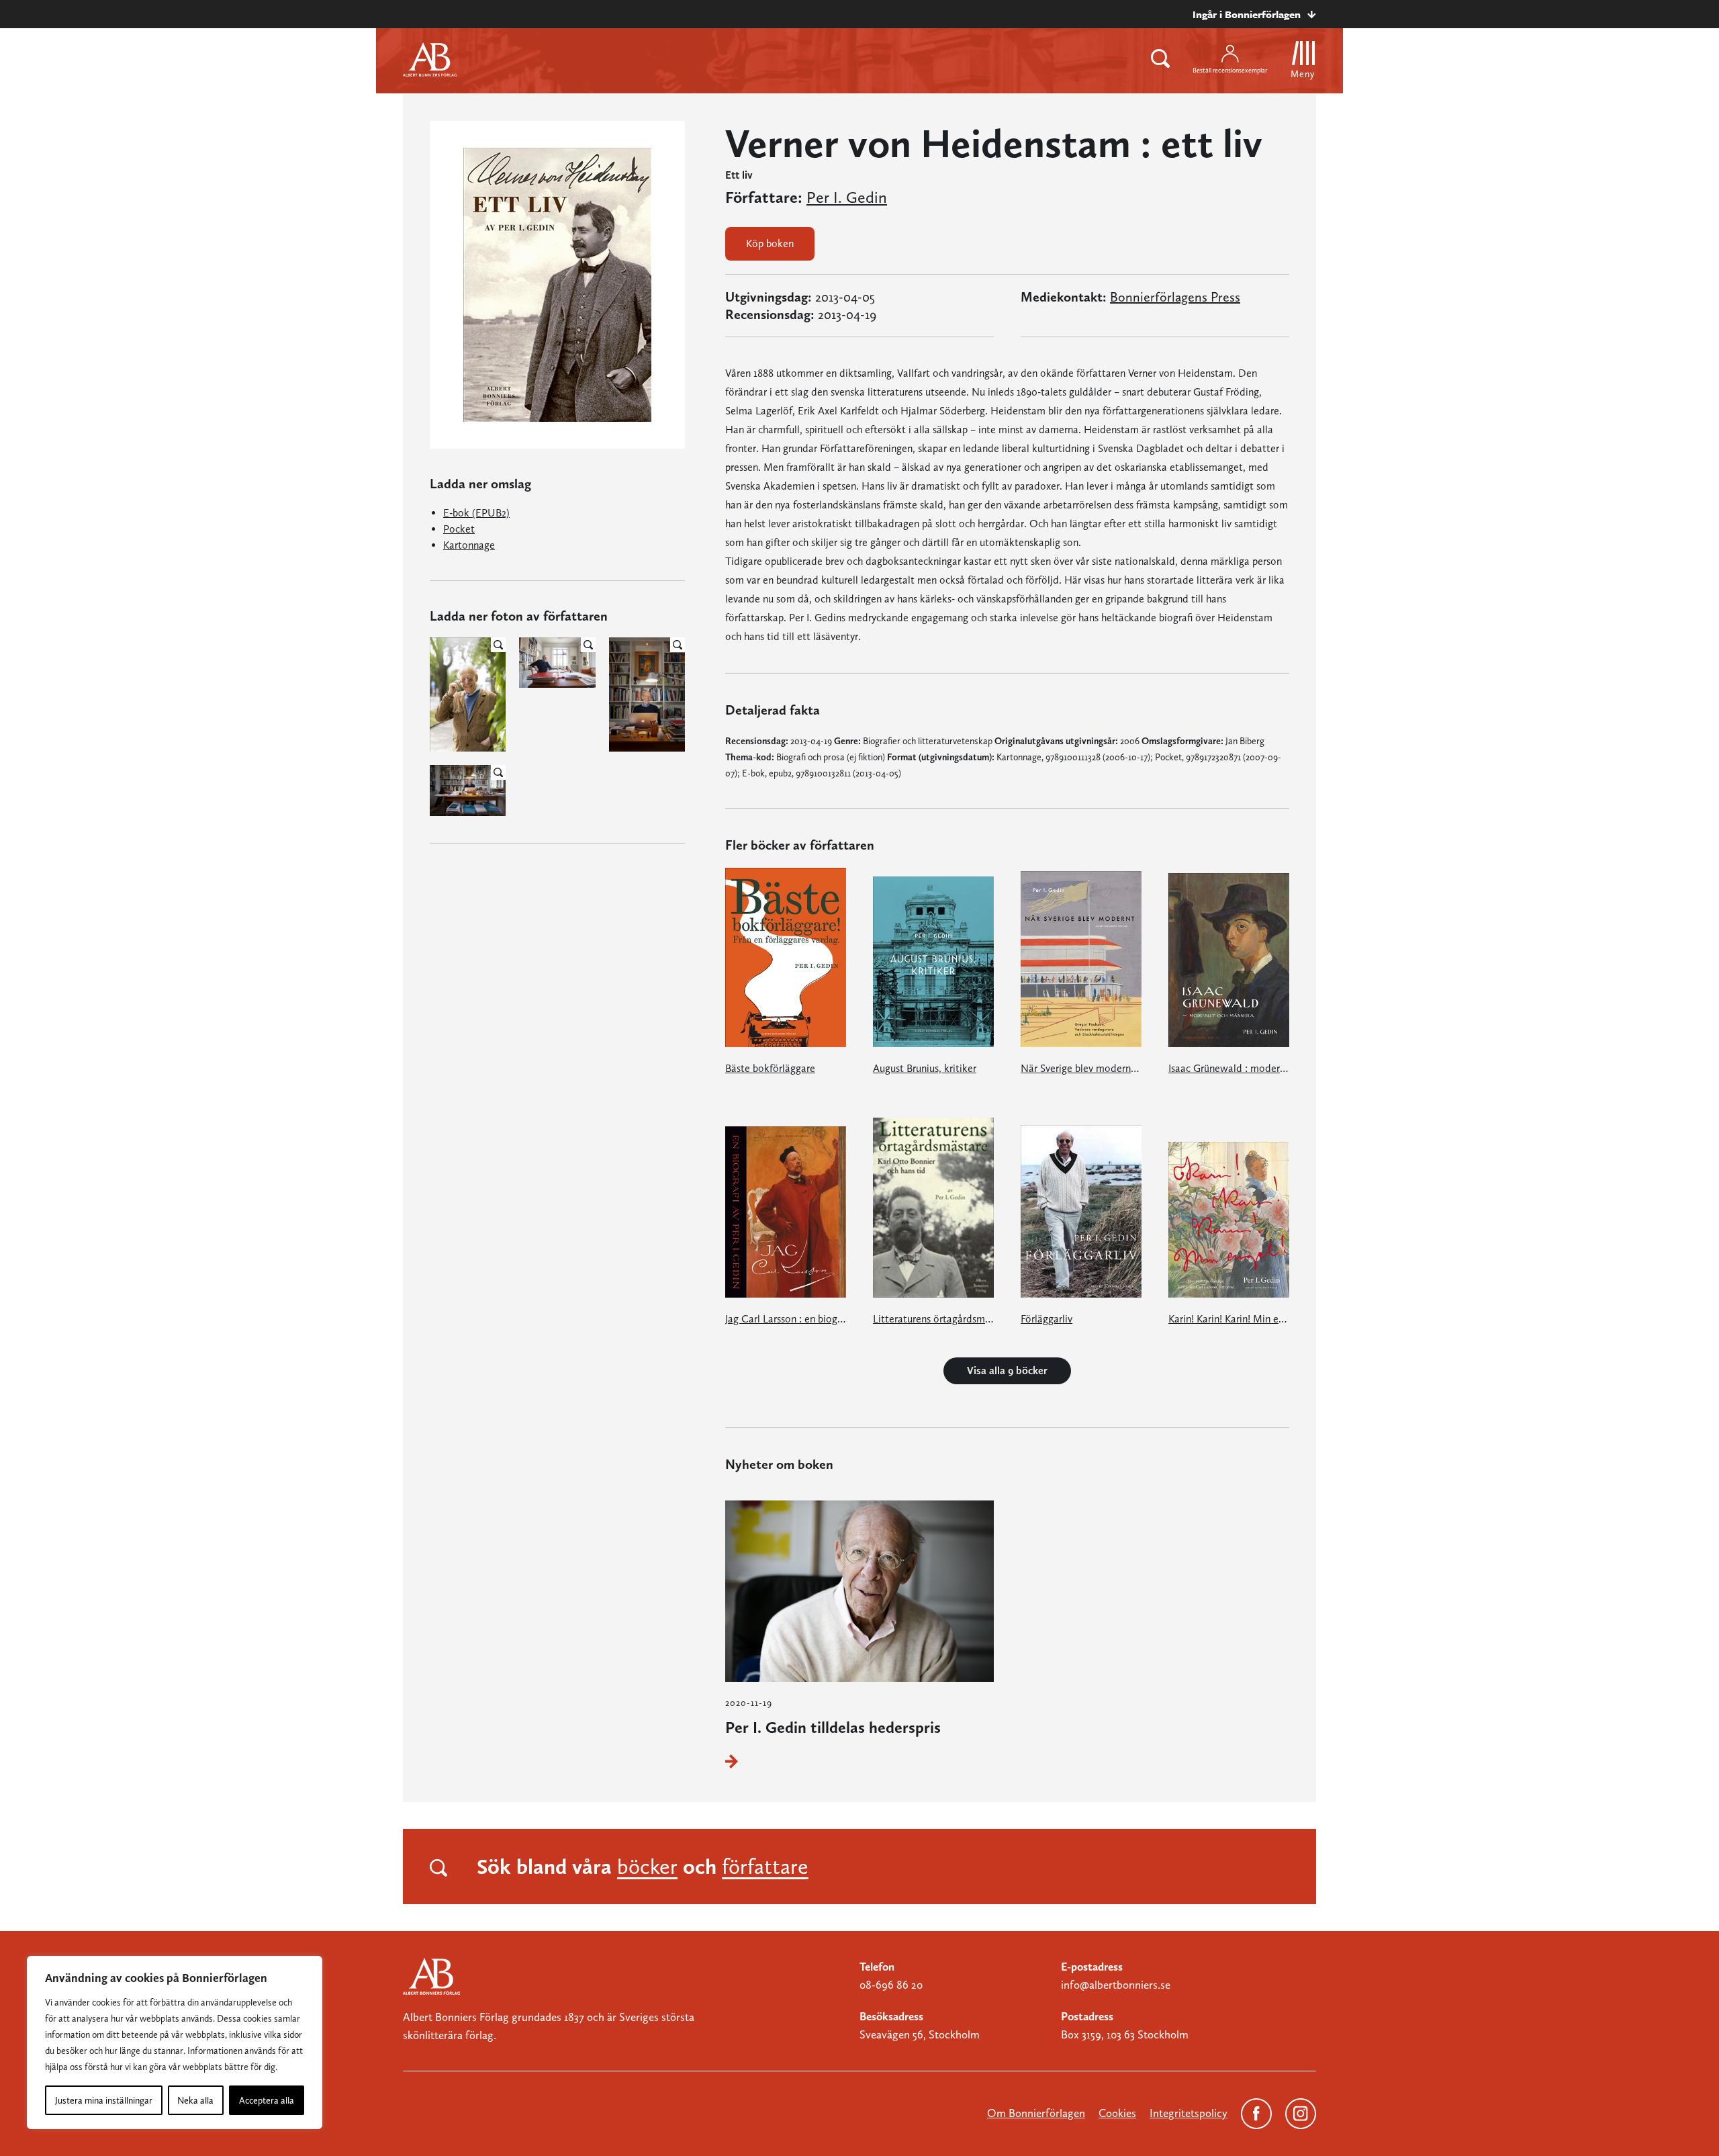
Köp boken (770, 243)
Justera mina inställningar (104, 2100)
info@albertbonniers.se (1116, 1985)
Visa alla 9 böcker (1007, 1371)
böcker (647, 1867)
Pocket (459, 529)
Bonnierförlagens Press (1175, 297)
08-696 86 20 (891, 1985)
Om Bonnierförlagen (1036, 2113)
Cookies (1117, 2113)
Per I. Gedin (847, 197)
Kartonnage (469, 545)
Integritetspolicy (1189, 2113)
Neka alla (195, 2100)
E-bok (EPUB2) (476, 513)
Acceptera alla (267, 2100)
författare (765, 1867)
